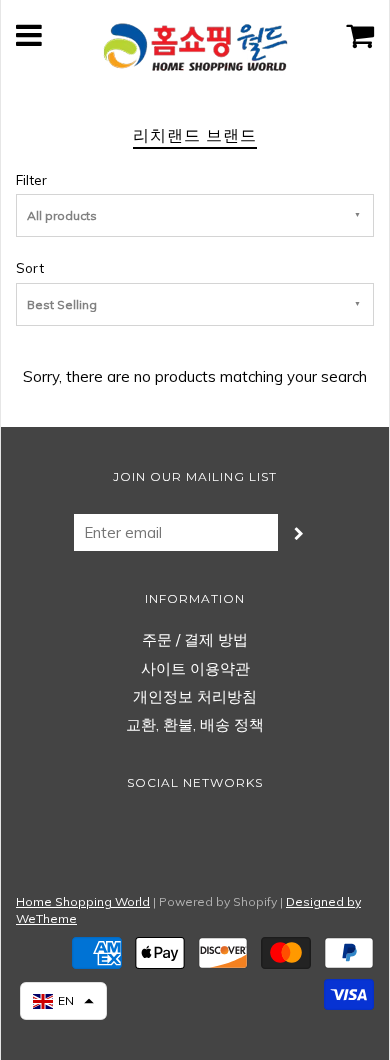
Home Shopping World (83, 901)
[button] (63, 1001)
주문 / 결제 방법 (195, 639)
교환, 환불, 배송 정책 (195, 724)
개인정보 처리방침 (195, 696)
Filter (31, 179)
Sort (30, 267)
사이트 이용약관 (195, 668)
